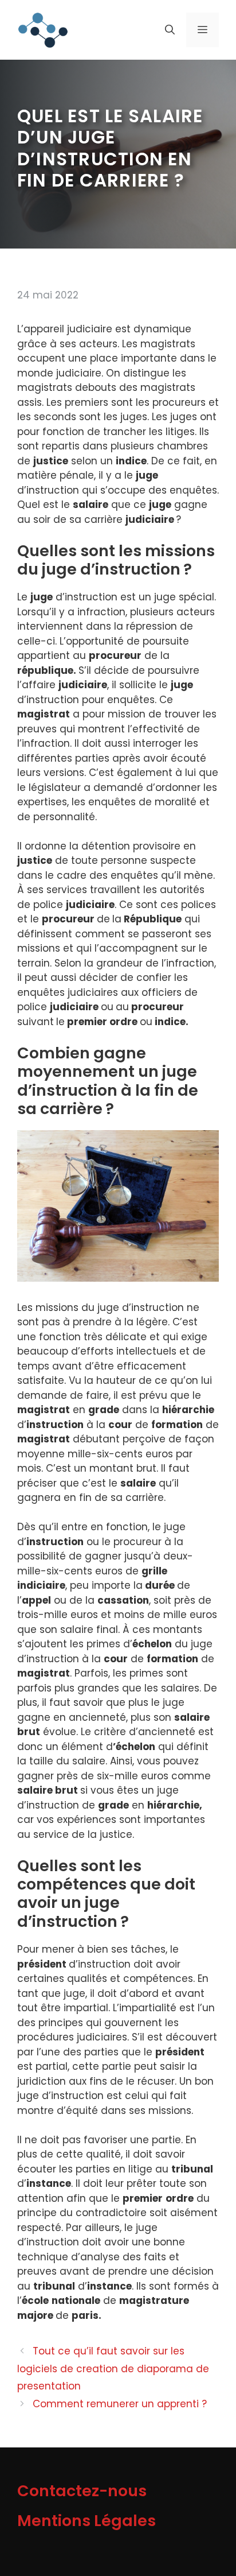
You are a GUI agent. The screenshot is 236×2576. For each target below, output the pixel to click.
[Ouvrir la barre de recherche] (170, 30)
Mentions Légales (86, 2521)
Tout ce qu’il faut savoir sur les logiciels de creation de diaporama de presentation (113, 2369)
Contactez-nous (82, 2491)
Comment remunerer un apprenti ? (120, 2404)
